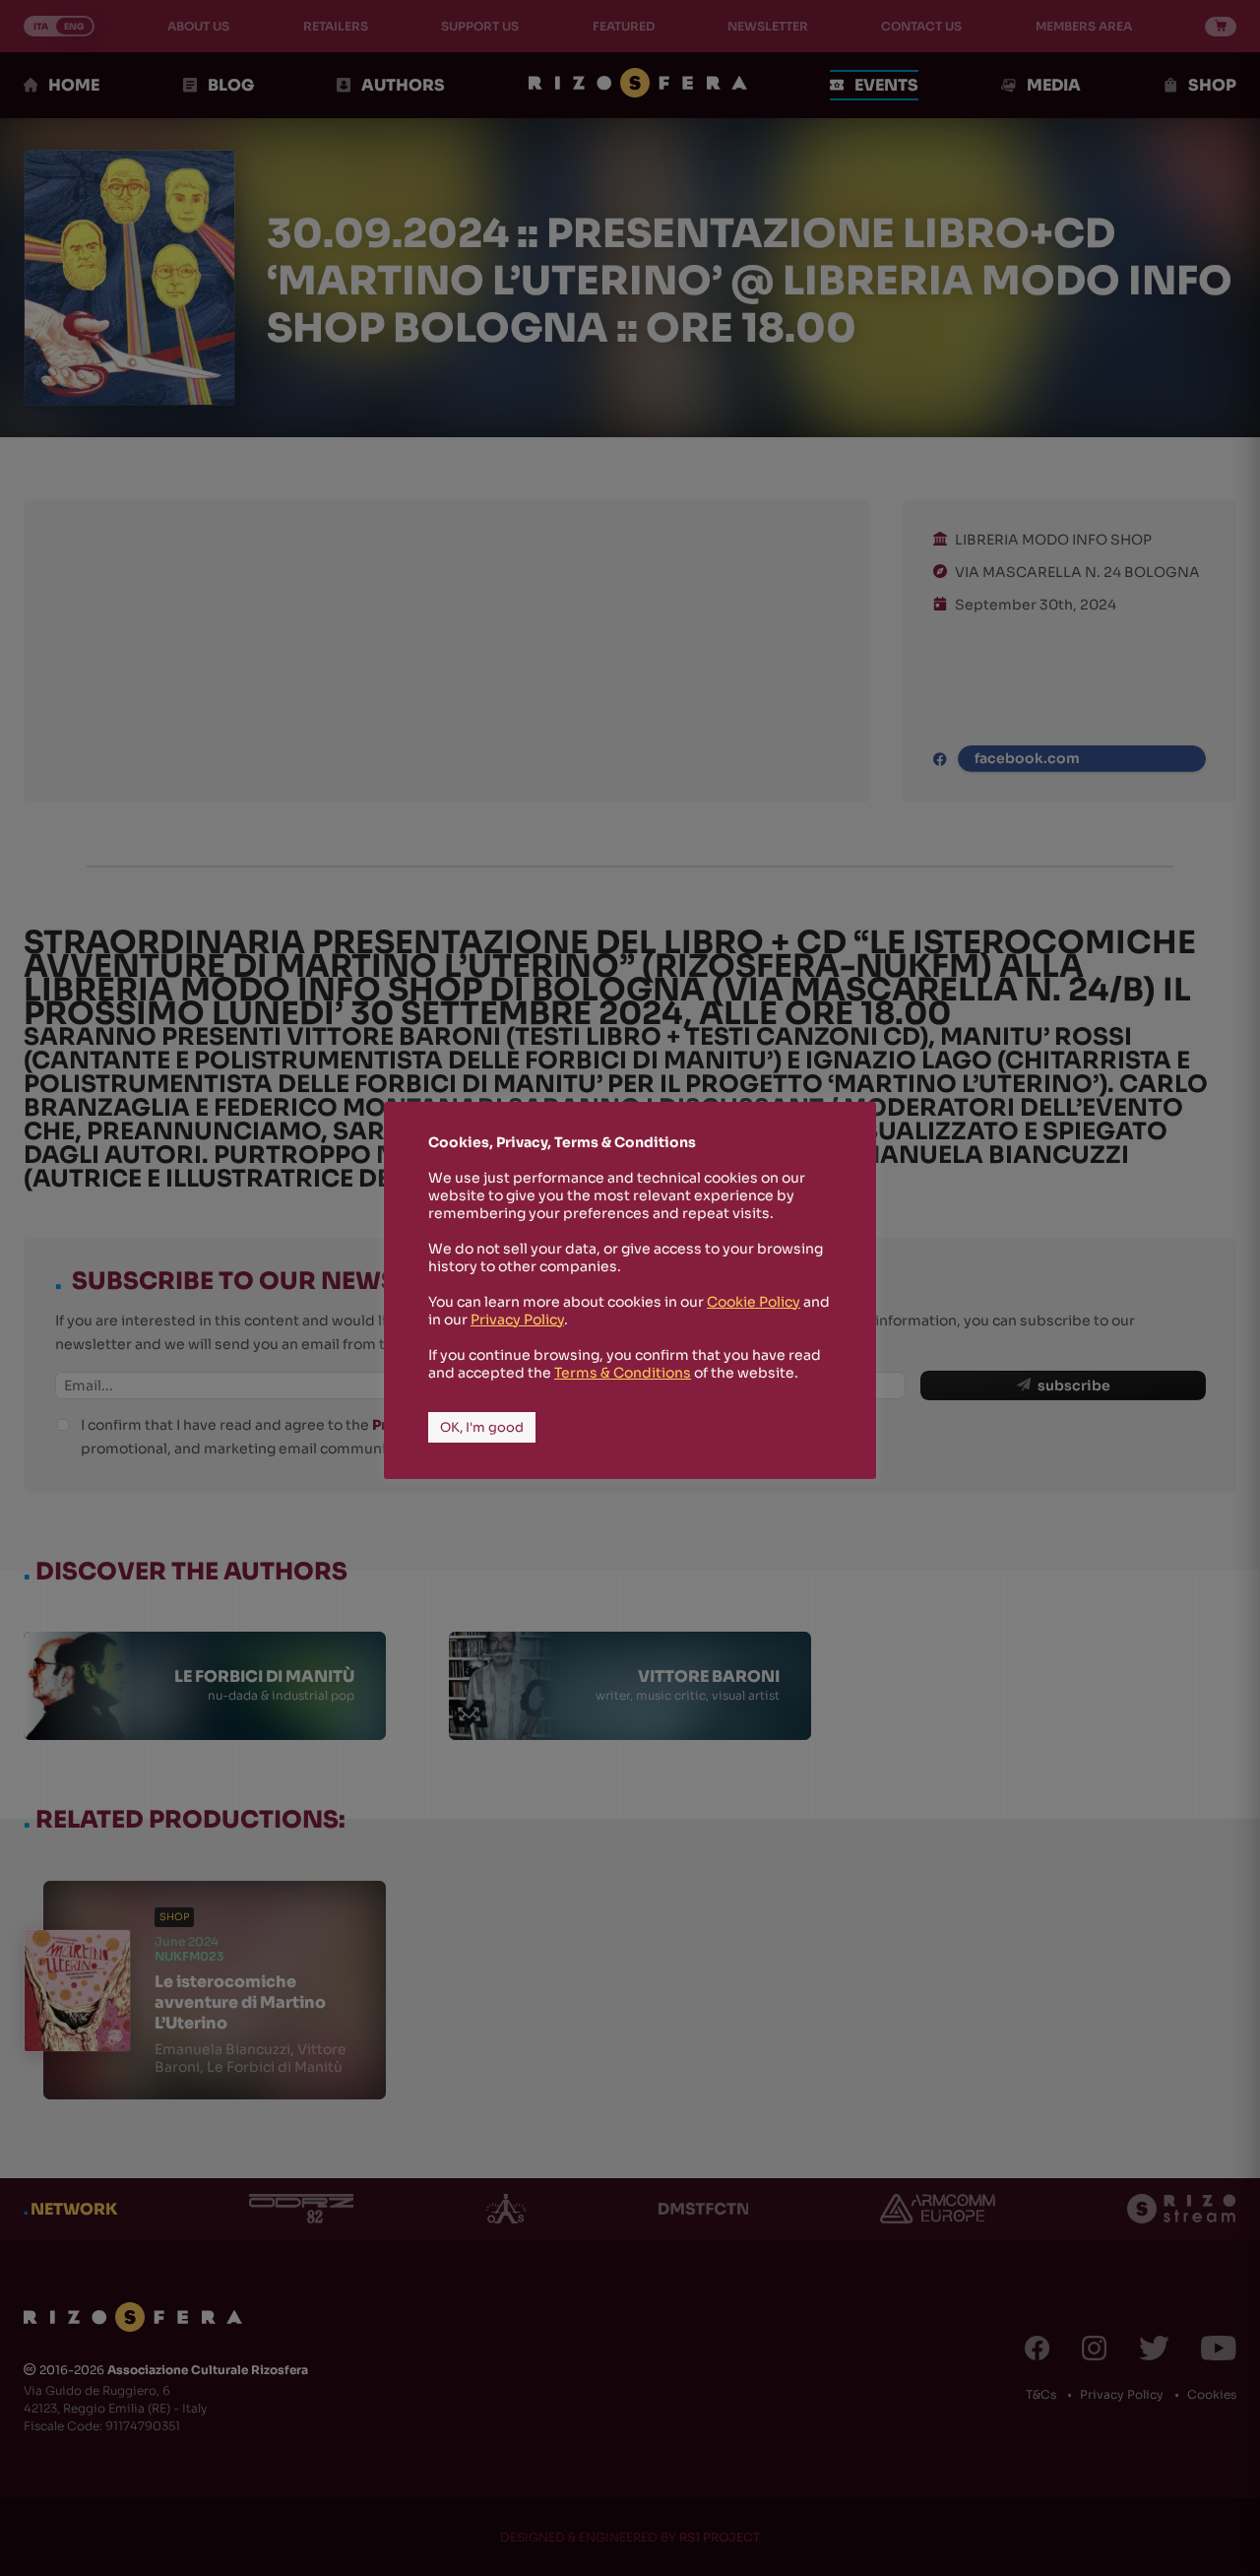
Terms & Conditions (623, 1373)
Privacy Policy (517, 1320)
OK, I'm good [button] (482, 1427)
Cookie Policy (754, 1302)
